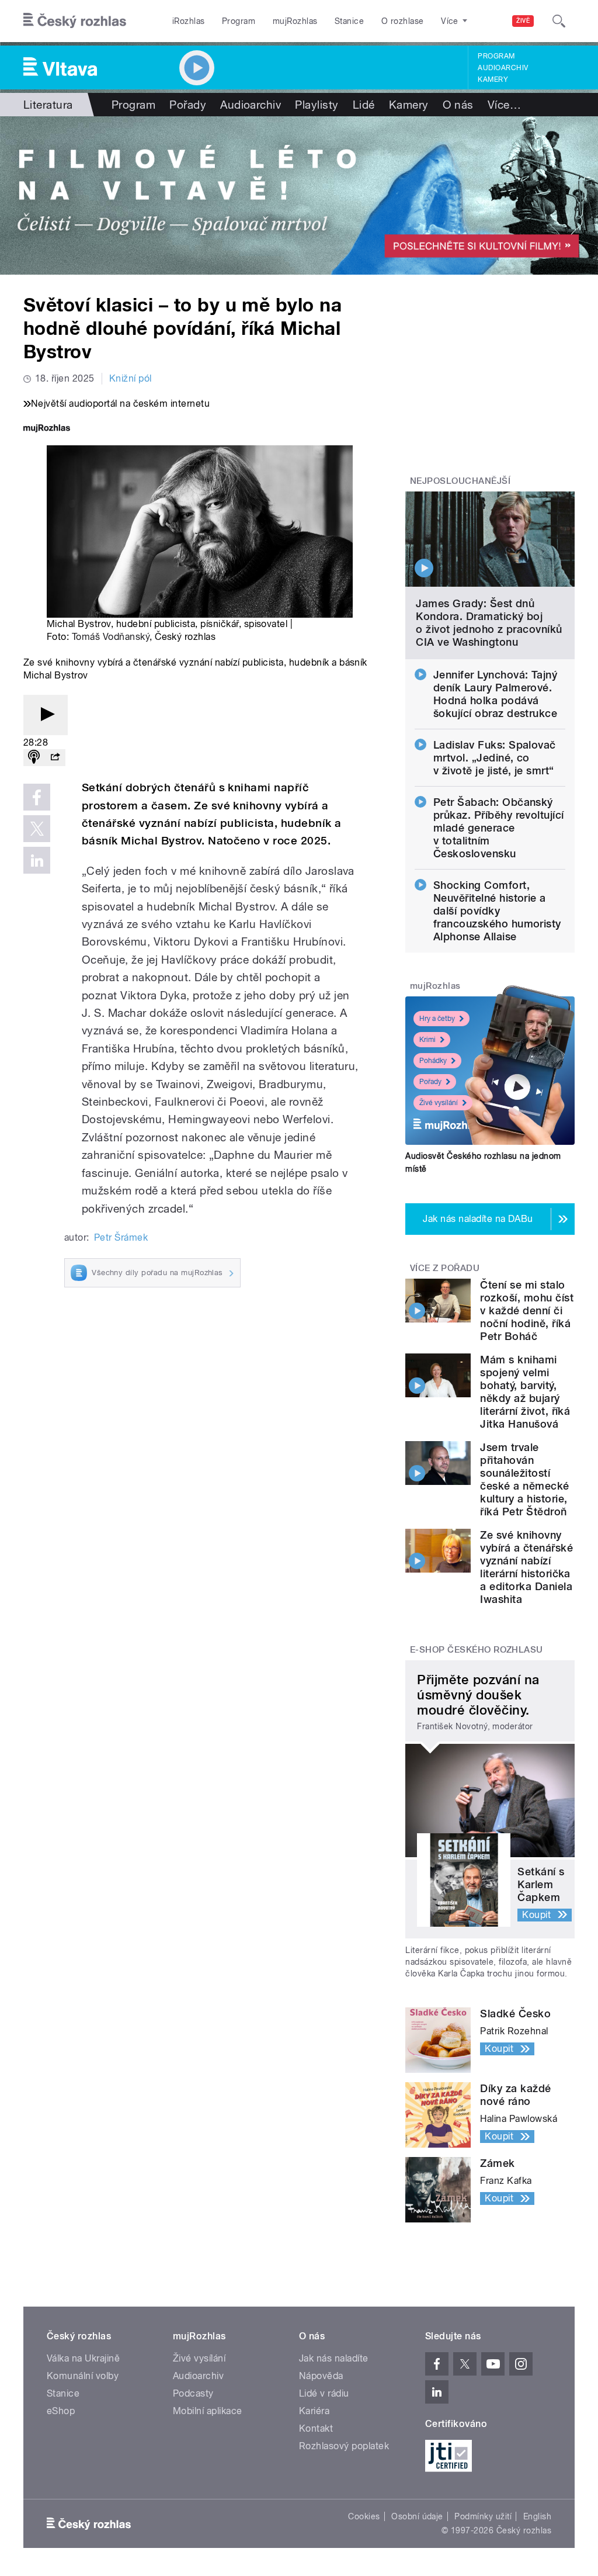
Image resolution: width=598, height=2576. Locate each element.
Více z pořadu (445, 1268)
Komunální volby (83, 2376)
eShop (61, 2411)
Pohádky (433, 1061)
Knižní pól (131, 378)
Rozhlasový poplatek (344, 2446)
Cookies (364, 2516)
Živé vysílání (439, 1103)
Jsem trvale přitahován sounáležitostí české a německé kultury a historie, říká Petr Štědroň (524, 1479)
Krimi (427, 1040)
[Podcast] (34, 758)
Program (239, 21)
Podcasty (193, 2393)
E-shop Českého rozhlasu (477, 1650)
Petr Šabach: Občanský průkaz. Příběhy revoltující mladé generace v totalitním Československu (499, 828)
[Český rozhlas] (75, 21)
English (537, 2516)
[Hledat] (559, 21)
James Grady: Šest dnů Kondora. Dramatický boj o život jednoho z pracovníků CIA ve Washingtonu (489, 623)
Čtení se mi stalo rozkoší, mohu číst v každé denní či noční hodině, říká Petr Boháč (527, 1310)
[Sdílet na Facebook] (37, 797)
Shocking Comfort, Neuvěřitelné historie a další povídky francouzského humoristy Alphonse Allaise (497, 911)
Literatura (48, 105)
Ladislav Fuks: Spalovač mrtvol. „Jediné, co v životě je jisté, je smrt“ (495, 758)
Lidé (364, 105)
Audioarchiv (503, 68)
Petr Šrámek (121, 1237)
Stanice (349, 21)
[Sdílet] (55, 758)
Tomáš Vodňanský (111, 637)
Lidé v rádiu (324, 2393)
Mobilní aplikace (208, 2411)
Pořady (188, 105)
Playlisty (317, 105)
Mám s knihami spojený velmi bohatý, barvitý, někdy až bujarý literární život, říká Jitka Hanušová (525, 1392)
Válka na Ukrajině (83, 2358)
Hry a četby (437, 1019)
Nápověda (321, 2376)
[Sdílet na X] (37, 829)
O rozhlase (403, 21)
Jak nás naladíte (334, 2358)
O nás (458, 105)
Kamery (493, 79)
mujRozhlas (295, 21)
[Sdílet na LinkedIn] (37, 860)
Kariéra (314, 2411)
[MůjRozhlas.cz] (47, 429)
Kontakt (316, 2428)
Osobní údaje (417, 2516)
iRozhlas (189, 21)
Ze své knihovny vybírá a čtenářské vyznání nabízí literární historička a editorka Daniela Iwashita (526, 1567)
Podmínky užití (483, 2516)
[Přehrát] (46, 715)
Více (504, 105)
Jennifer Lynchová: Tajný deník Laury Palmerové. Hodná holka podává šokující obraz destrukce (496, 694)
